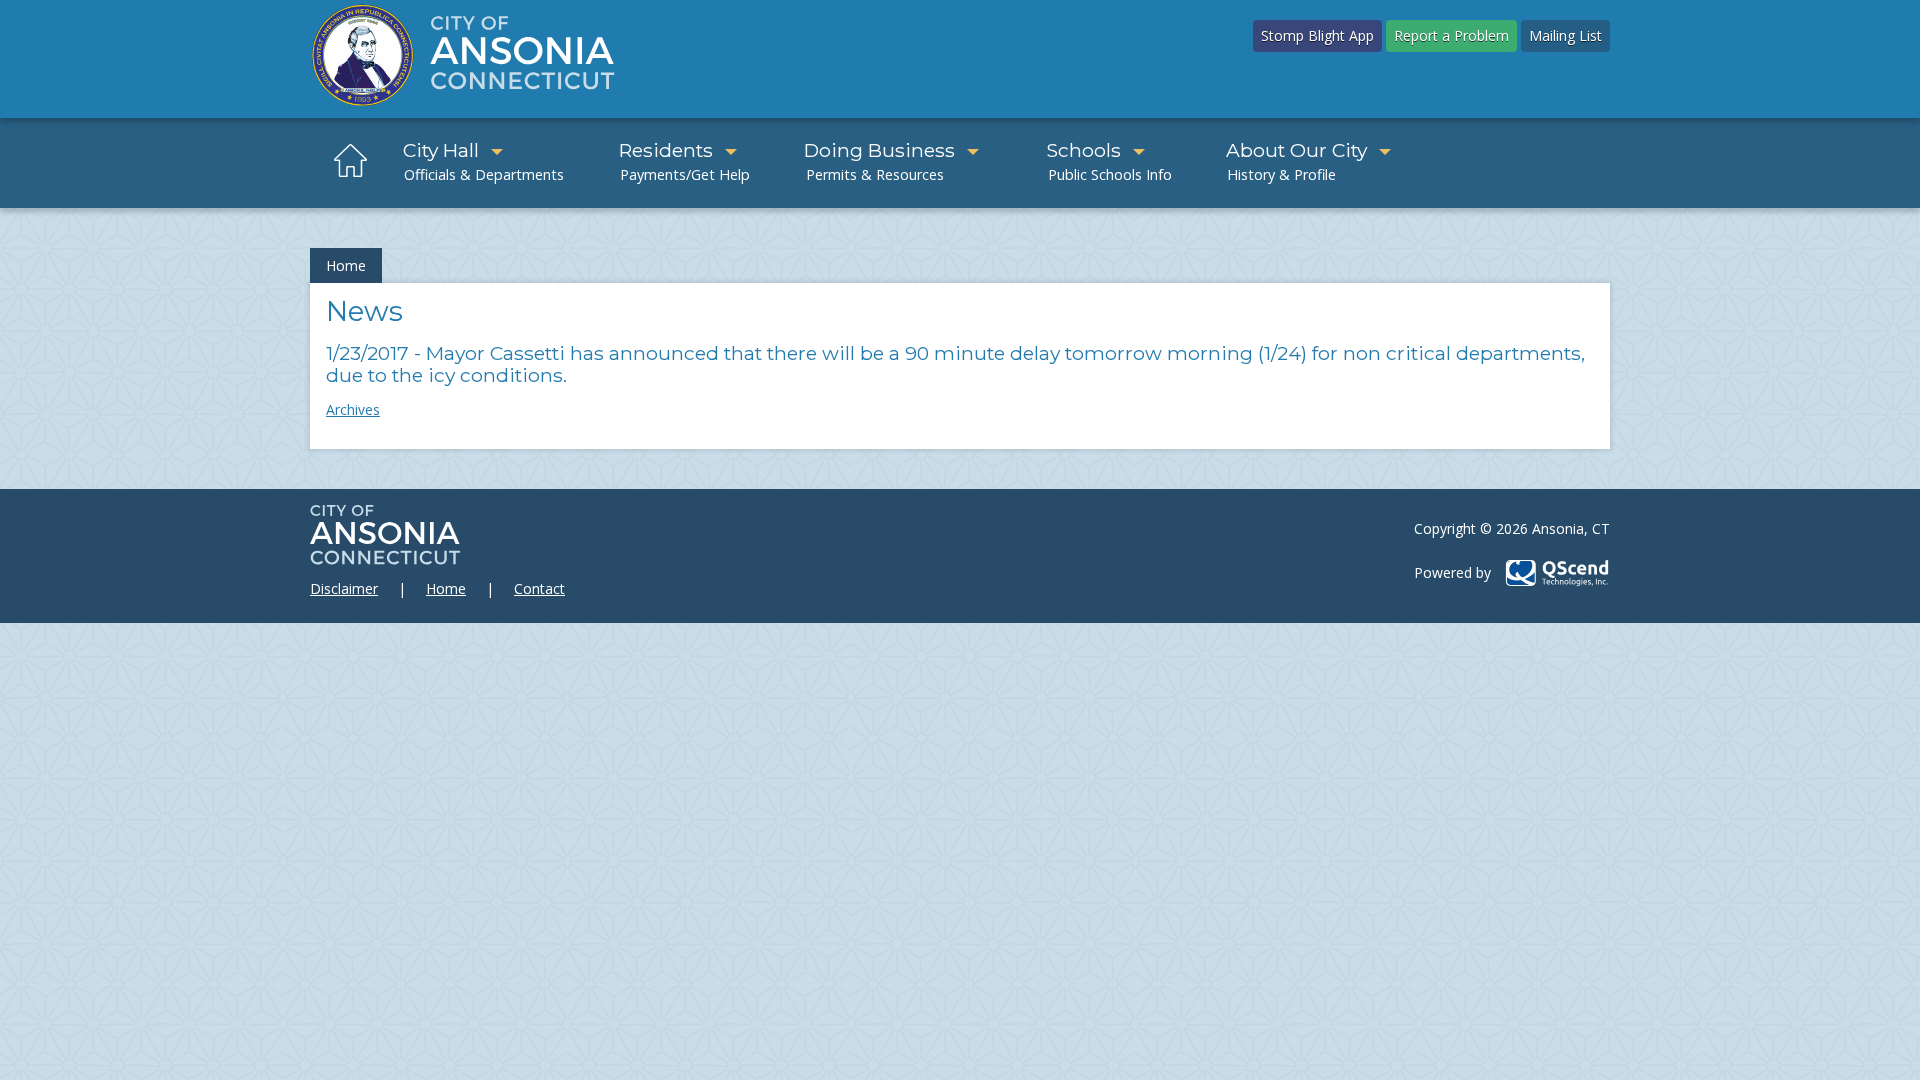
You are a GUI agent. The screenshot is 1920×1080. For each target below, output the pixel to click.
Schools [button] (1083, 150)
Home (346, 265)
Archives (353, 409)
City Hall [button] (441, 150)
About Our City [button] (1296, 150)
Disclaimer (344, 588)
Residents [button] (666, 150)
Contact (539, 588)
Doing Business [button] (879, 150)
